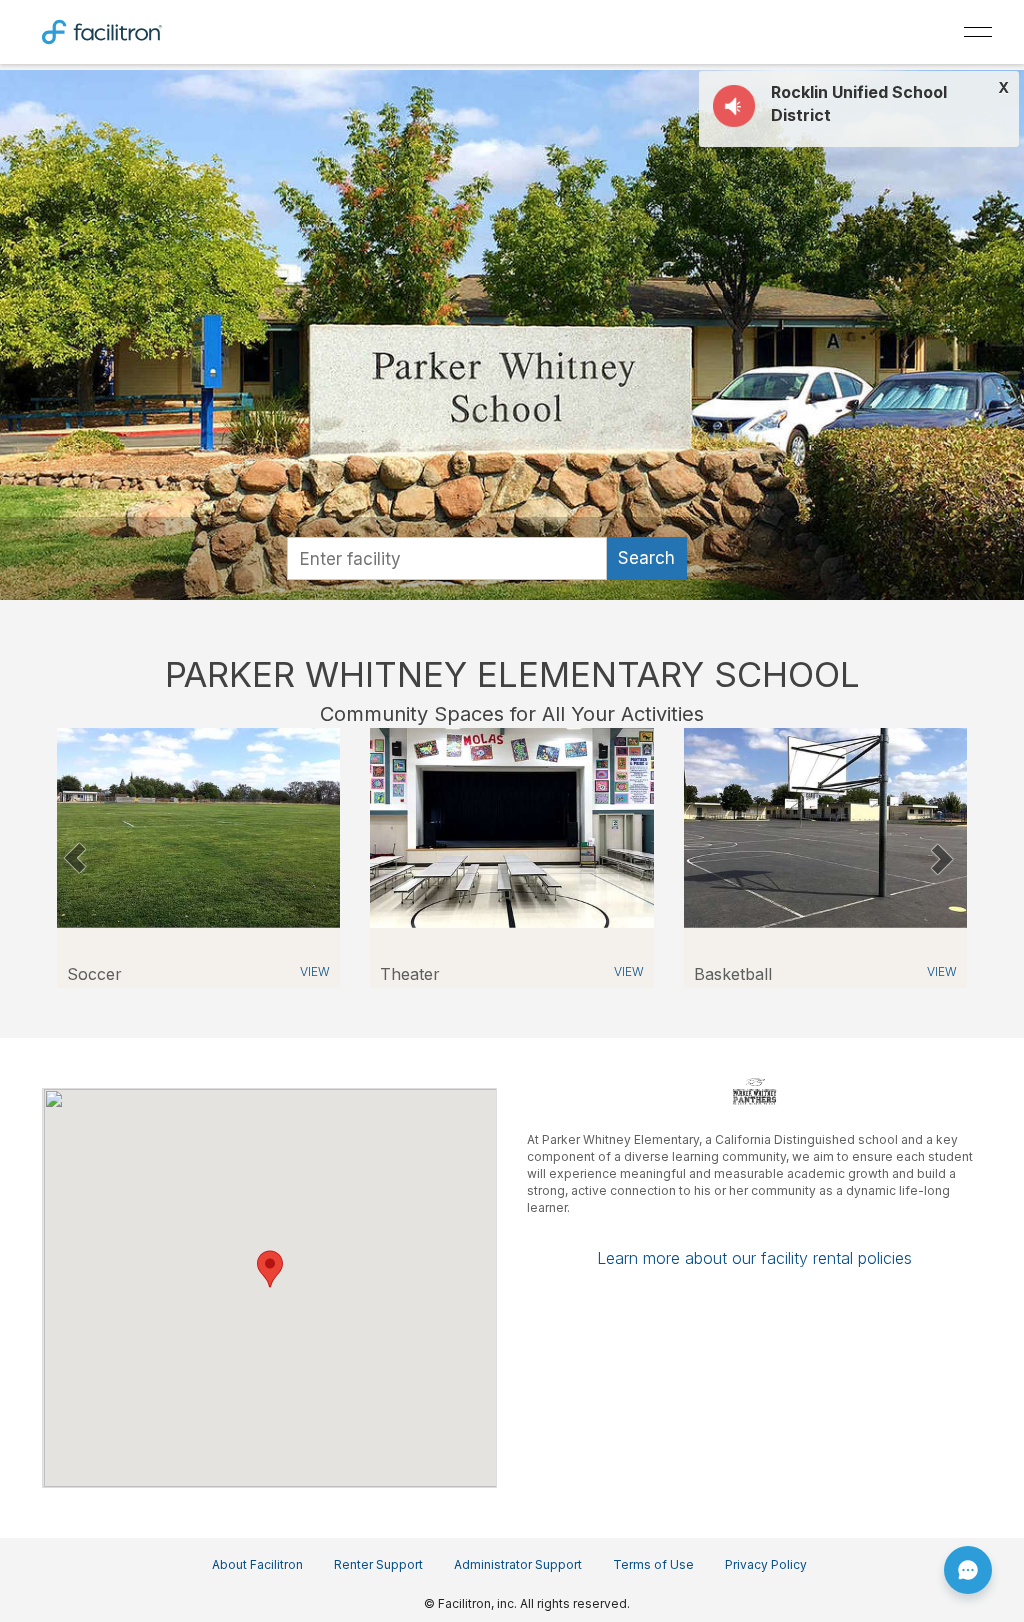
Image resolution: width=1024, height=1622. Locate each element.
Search (646, 558)
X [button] (1003, 88)
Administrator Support (518, 1564)
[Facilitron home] (102, 30)
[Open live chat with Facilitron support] (968, 1570)
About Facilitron (257, 1564)
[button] (74, 858)
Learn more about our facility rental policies (754, 1258)
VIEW (315, 971)
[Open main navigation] (978, 32)
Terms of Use (653, 1564)
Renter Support (378, 1564)
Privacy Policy (766, 1564)
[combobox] (447, 558)
